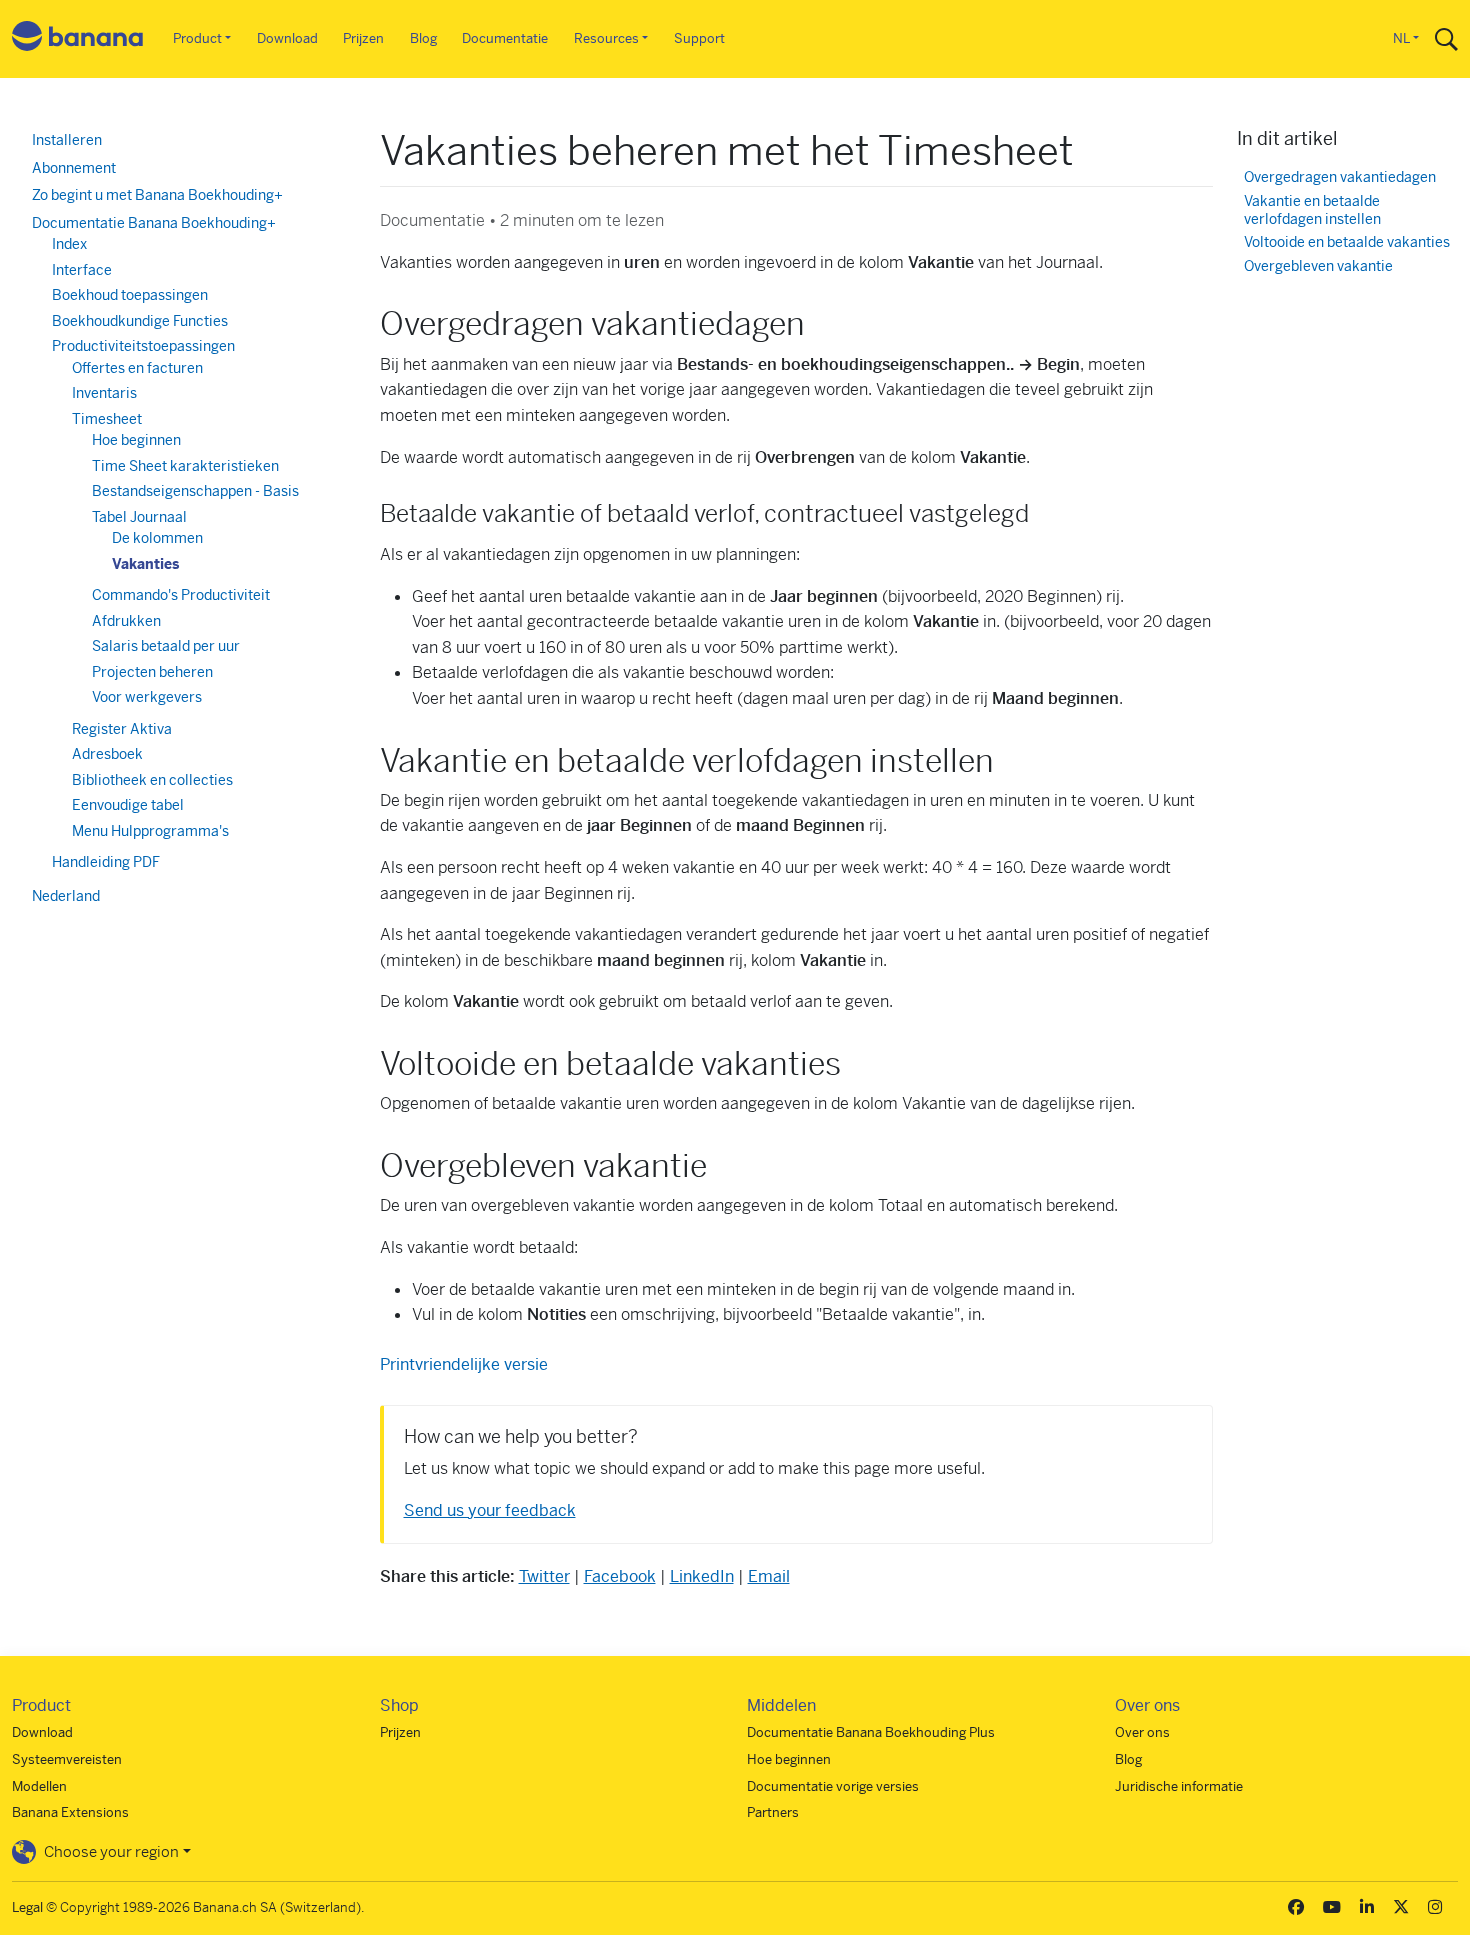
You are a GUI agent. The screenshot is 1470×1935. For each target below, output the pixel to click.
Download (287, 38)
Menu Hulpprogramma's (150, 831)
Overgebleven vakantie (1318, 266)
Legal (27, 1907)
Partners (773, 1812)
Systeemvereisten (67, 1759)
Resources (606, 38)
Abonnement (74, 168)
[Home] (78, 39)
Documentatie (505, 38)
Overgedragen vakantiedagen (1340, 177)
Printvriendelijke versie (464, 1364)
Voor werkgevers (147, 697)
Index (69, 244)
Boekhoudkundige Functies (140, 321)
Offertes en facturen (137, 368)
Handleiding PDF (106, 862)
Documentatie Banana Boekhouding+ (154, 223)
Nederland (66, 896)
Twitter (544, 1576)
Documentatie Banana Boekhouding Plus (871, 1732)
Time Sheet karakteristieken (185, 466)
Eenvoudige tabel (128, 805)
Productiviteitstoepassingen (143, 346)
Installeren (67, 140)
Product (197, 38)
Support (699, 38)
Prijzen (363, 38)
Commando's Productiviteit (181, 595)
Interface (82, 270)
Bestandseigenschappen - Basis (195, 491)
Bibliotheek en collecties (152, 780)
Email (769, 1576)
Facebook (620, 1576)
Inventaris (104, 393)
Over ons (1142, 1732)
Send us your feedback (490, 1510)
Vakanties (145, 564)
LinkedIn (702, 1576)
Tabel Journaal (139, 517)
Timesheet (107, 419)
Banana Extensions (70, 1812)
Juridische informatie (1179, 1786)
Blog (423, 38)
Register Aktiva (122, 729)
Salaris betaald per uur (166, 646)
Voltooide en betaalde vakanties (1347, 242)
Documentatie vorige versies (833, 1786)
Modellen (39, 1786)
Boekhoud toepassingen (130, 295)
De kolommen (157, 538)
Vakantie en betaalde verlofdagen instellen (1312, 210)
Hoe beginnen (136, 440)
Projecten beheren (152, 672)
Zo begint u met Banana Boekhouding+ (157, 195)
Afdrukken (126, 621)
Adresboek (107, 754)
